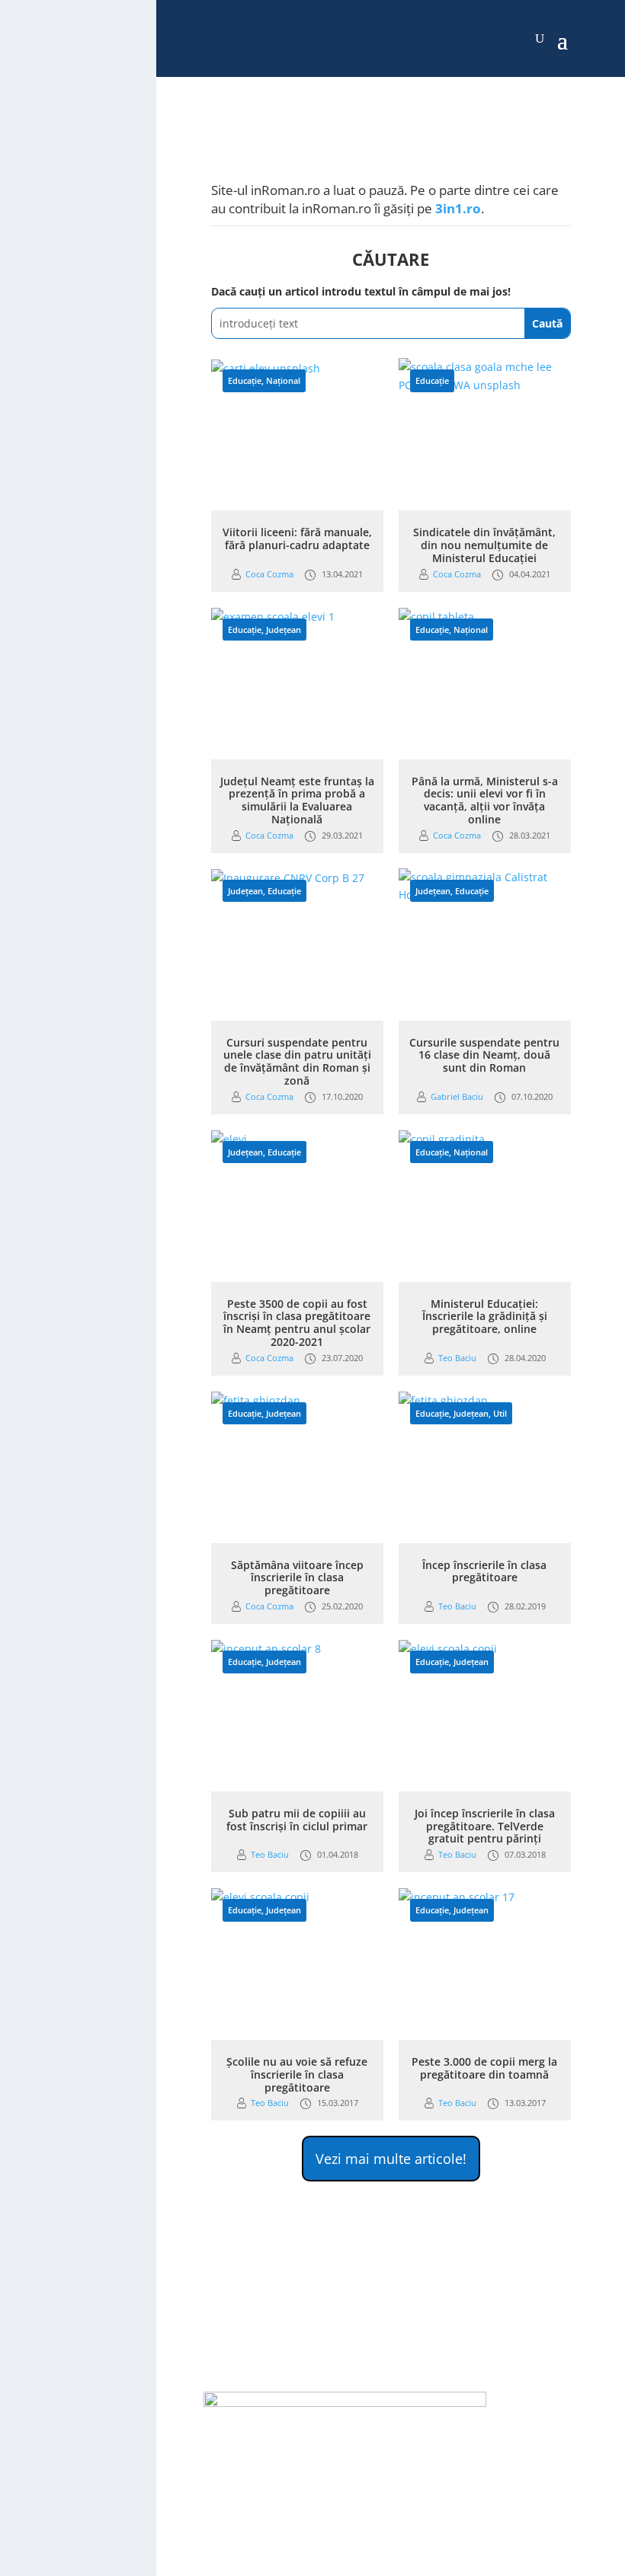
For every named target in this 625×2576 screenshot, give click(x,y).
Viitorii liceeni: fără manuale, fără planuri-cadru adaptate (297, 539)
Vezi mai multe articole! (391, 2159)
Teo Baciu (457, 1358)
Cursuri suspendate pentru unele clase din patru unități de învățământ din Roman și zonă (297, 1061)
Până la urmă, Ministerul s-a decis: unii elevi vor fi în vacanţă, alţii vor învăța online (485, 800)
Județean (284, 630)
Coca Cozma (269, 574)
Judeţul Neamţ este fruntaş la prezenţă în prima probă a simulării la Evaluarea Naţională (297, 800)
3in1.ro (458, 208)
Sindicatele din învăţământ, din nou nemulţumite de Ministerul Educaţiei (484, 545)
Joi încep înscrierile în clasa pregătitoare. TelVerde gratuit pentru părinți (485, 1826)
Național (283, 380)
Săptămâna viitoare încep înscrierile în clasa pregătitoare (297, 1578)
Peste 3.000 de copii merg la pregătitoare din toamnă (484, 2068)
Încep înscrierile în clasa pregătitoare (484, 1571)
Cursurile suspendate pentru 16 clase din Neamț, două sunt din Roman (484, 1055)
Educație (245, 380)
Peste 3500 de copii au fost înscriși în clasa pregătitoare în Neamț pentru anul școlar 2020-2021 (297, 1323)
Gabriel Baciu (457, 1096)
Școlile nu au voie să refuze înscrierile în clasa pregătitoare (297, 2074)
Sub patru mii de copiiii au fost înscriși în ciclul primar (297, 1820)
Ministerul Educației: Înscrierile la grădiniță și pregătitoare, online (485, 1317)
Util (500, 1413)
